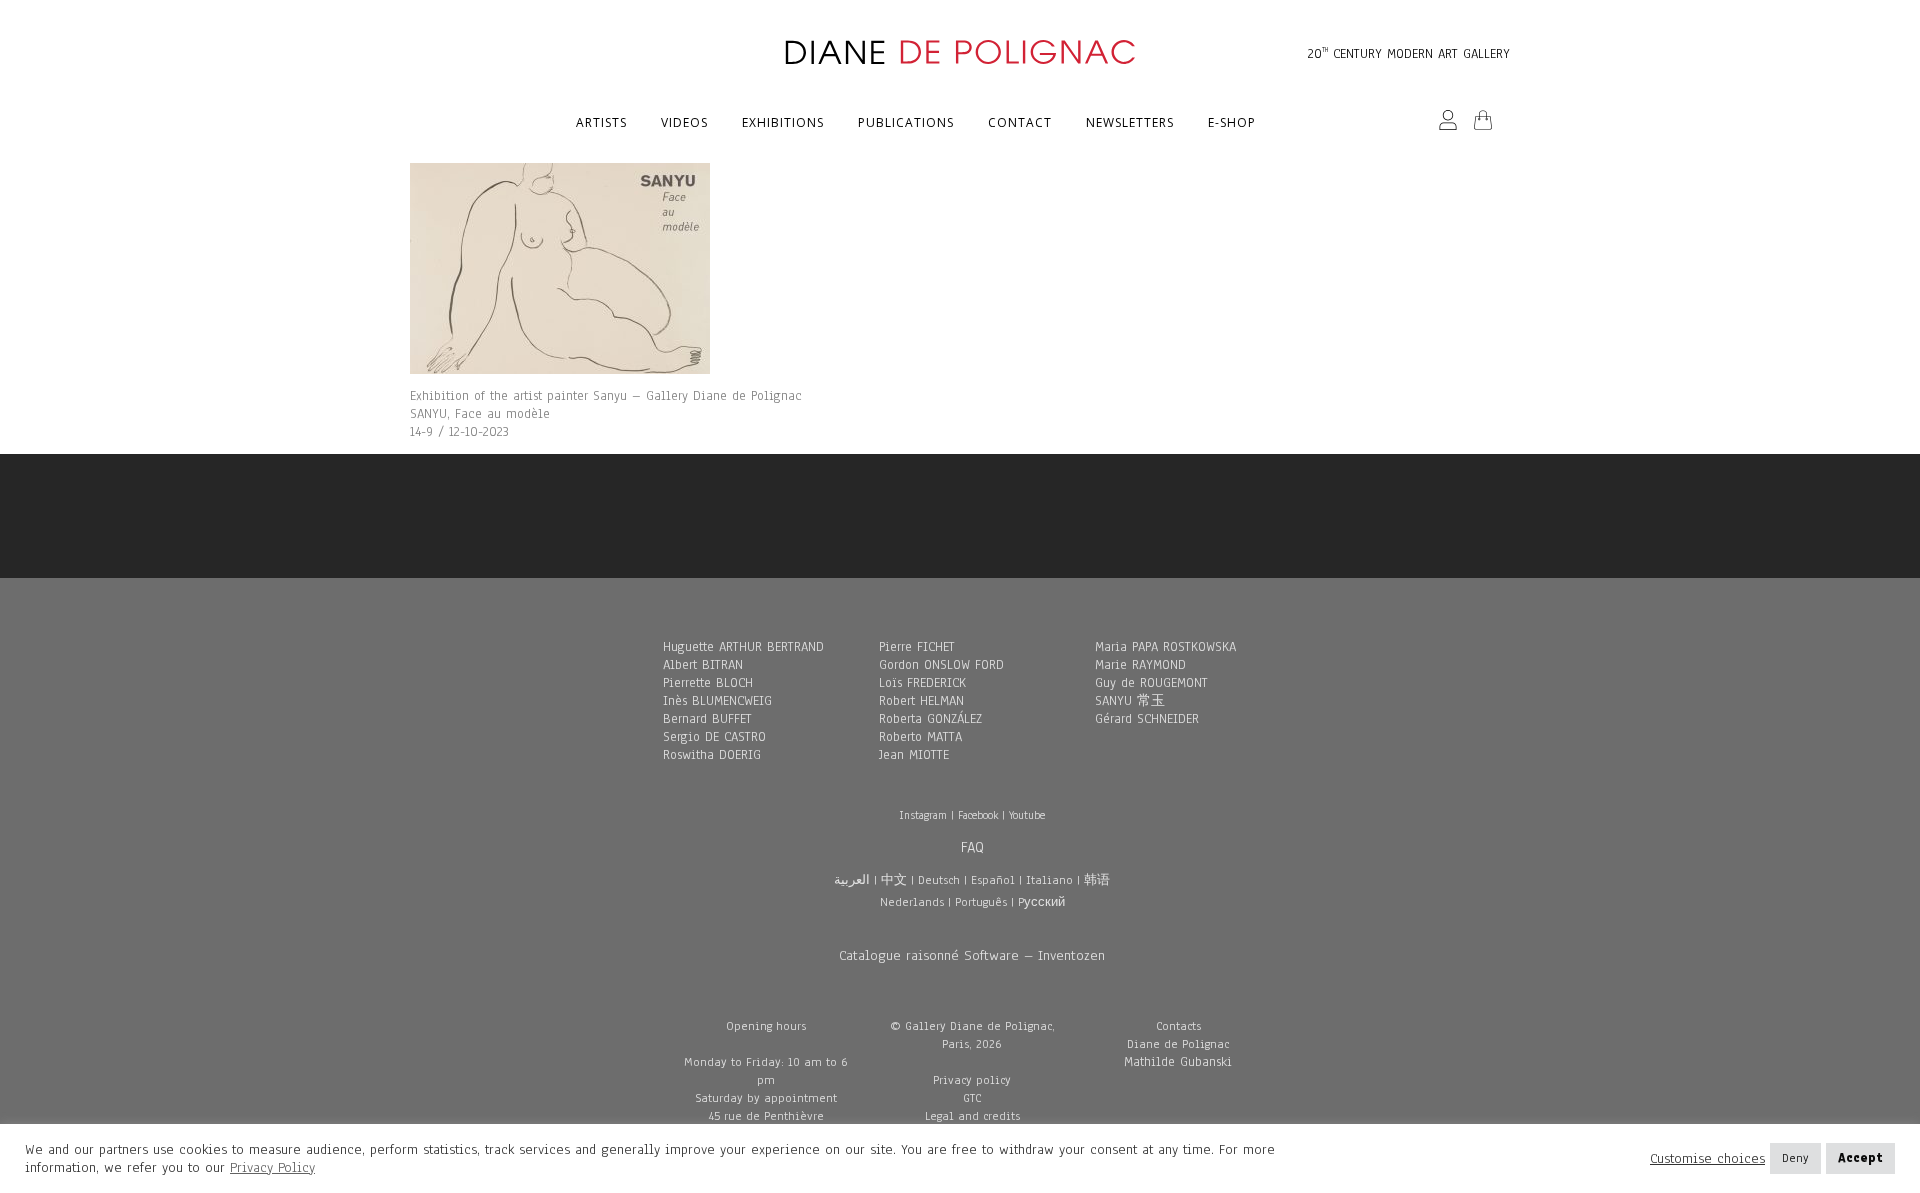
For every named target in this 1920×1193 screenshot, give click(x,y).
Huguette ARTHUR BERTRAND (743, 647)
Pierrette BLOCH (708, 683)
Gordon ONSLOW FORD (941, 665)
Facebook (978, 815)
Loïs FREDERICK (922, 683)
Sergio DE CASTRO (714, 737)
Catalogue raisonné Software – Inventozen (972, 955)
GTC (972, 1098)
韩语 (1097, 880)
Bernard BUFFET (707, 719)
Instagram (923, 815)
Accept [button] (1860, 1158)
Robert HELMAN (921, 701)
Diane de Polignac (1178, 1044)
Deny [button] (1795, 1158)
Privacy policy (972, 1080)
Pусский (1041, 902)
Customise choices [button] (1707, 1159)
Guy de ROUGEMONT (1151, 683)
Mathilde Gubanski (1178, 1062)
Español (993, 880)
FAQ (972, 847)
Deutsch (939, 880)
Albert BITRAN (703, 665)
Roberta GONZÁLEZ (930, 719)
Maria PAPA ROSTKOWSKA (1165, 647)
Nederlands (912, 902)
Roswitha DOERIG (712, 755)
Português (981, 902)
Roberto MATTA (920, 737)
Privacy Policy (272, 1167)
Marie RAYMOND (1140, 665)
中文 (894, 880)
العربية (852, 880)
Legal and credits (972, 1116)
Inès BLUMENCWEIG (717, 701)
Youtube (1027, 815)
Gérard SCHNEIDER (1147, 719)
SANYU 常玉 (1130, 701)
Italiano (1049, 880)
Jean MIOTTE (914, 755)
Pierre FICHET (917, 647)
